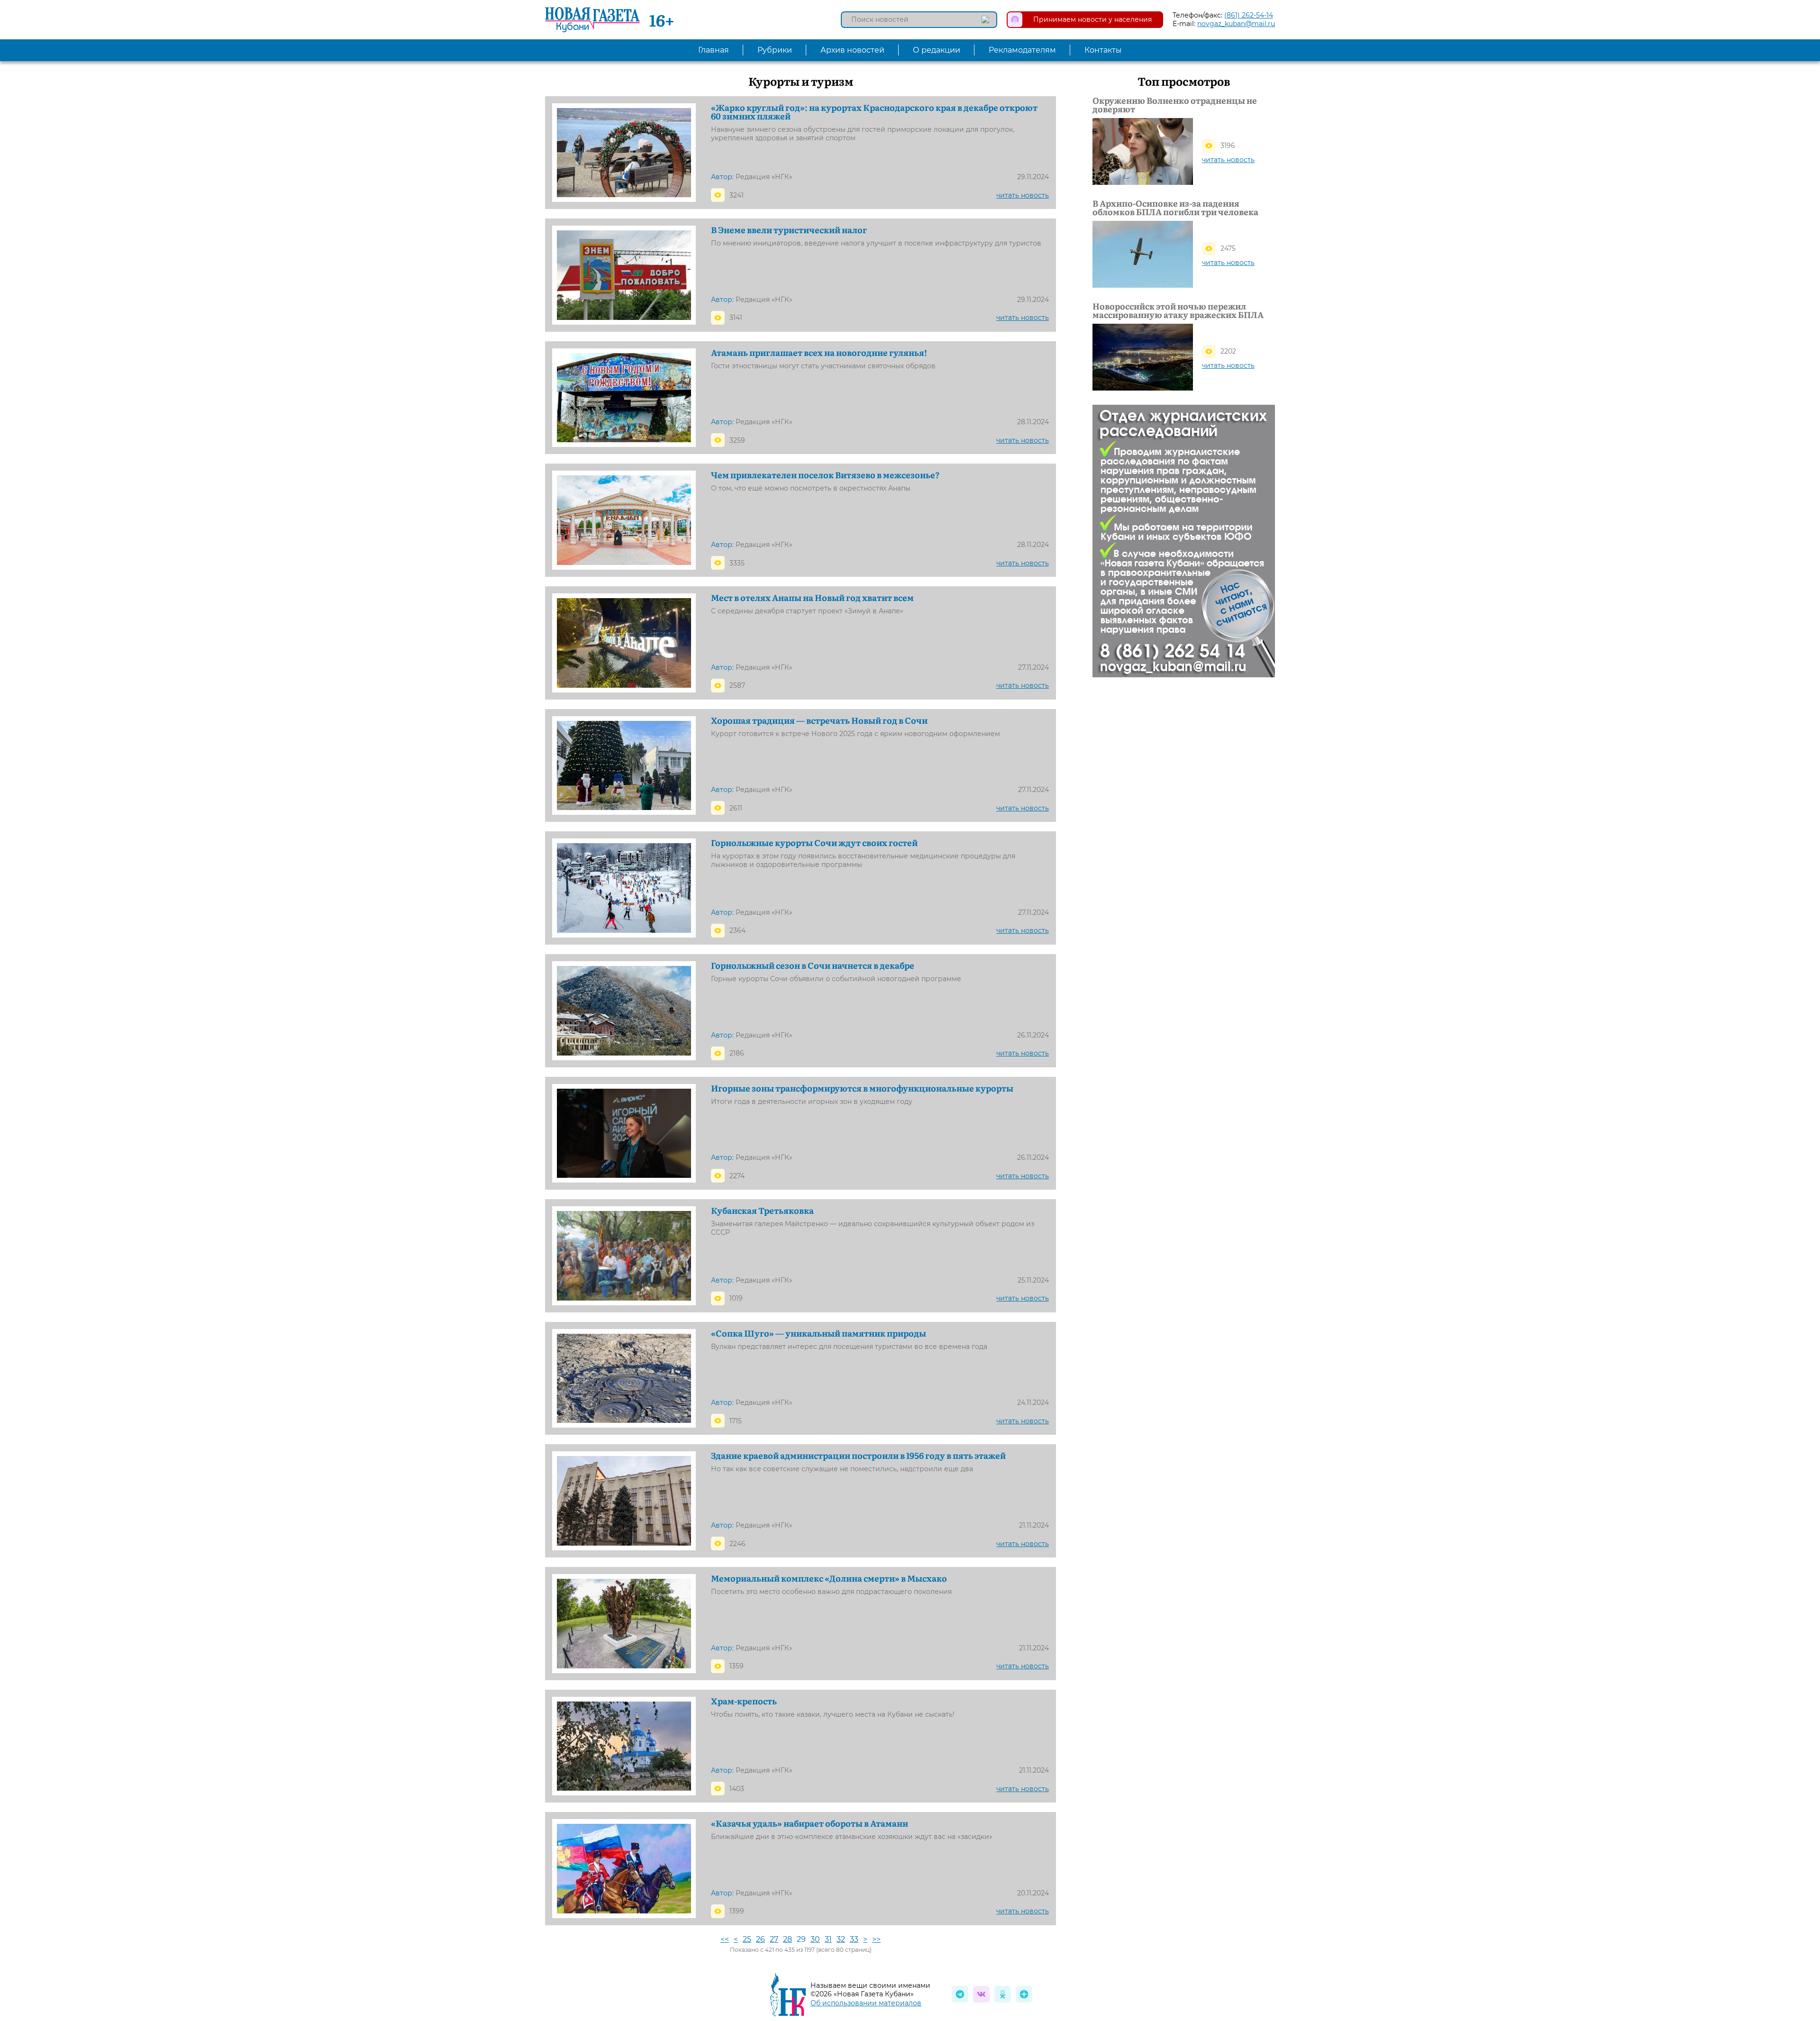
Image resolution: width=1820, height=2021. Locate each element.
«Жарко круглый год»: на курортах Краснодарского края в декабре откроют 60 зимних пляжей (874, 112)
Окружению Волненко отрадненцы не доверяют (1175, 105)
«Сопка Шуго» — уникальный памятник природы (819, 1333)
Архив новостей (852, 50)
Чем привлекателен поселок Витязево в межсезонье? (825, 475)
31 (828, 1939)
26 (760, 1939)
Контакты (1103, 50)
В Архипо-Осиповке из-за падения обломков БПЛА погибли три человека (1175, 208)
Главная (714, 50)
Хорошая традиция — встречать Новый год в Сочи (819, 720)
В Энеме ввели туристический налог (789, 230)
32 (841, 1939)
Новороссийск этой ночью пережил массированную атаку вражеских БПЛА (1178, 310)
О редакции (937, 50)
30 (815, 1939)
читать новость (1023, 195)
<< (725, 1939)
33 (854, 1939)
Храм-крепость (744, 1701)
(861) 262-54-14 (1249, 15)
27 (774, 1939)
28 (787, 1939)
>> (876, 1939)
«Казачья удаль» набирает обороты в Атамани (810, 1823)
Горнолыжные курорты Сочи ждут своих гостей (814, 843)
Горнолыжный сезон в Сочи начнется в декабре (813, 965)
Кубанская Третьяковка (762, 1211)
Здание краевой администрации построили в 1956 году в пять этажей (858, 1456)
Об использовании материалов (866, 2003)
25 (747, 1939)
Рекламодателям (1022, 50)
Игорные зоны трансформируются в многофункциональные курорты (862, 1088)
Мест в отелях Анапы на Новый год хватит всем (812, 598)
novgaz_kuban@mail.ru (1236, 24)
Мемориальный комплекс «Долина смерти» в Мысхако (829, 1578)
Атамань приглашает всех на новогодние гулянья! (819, 353)
